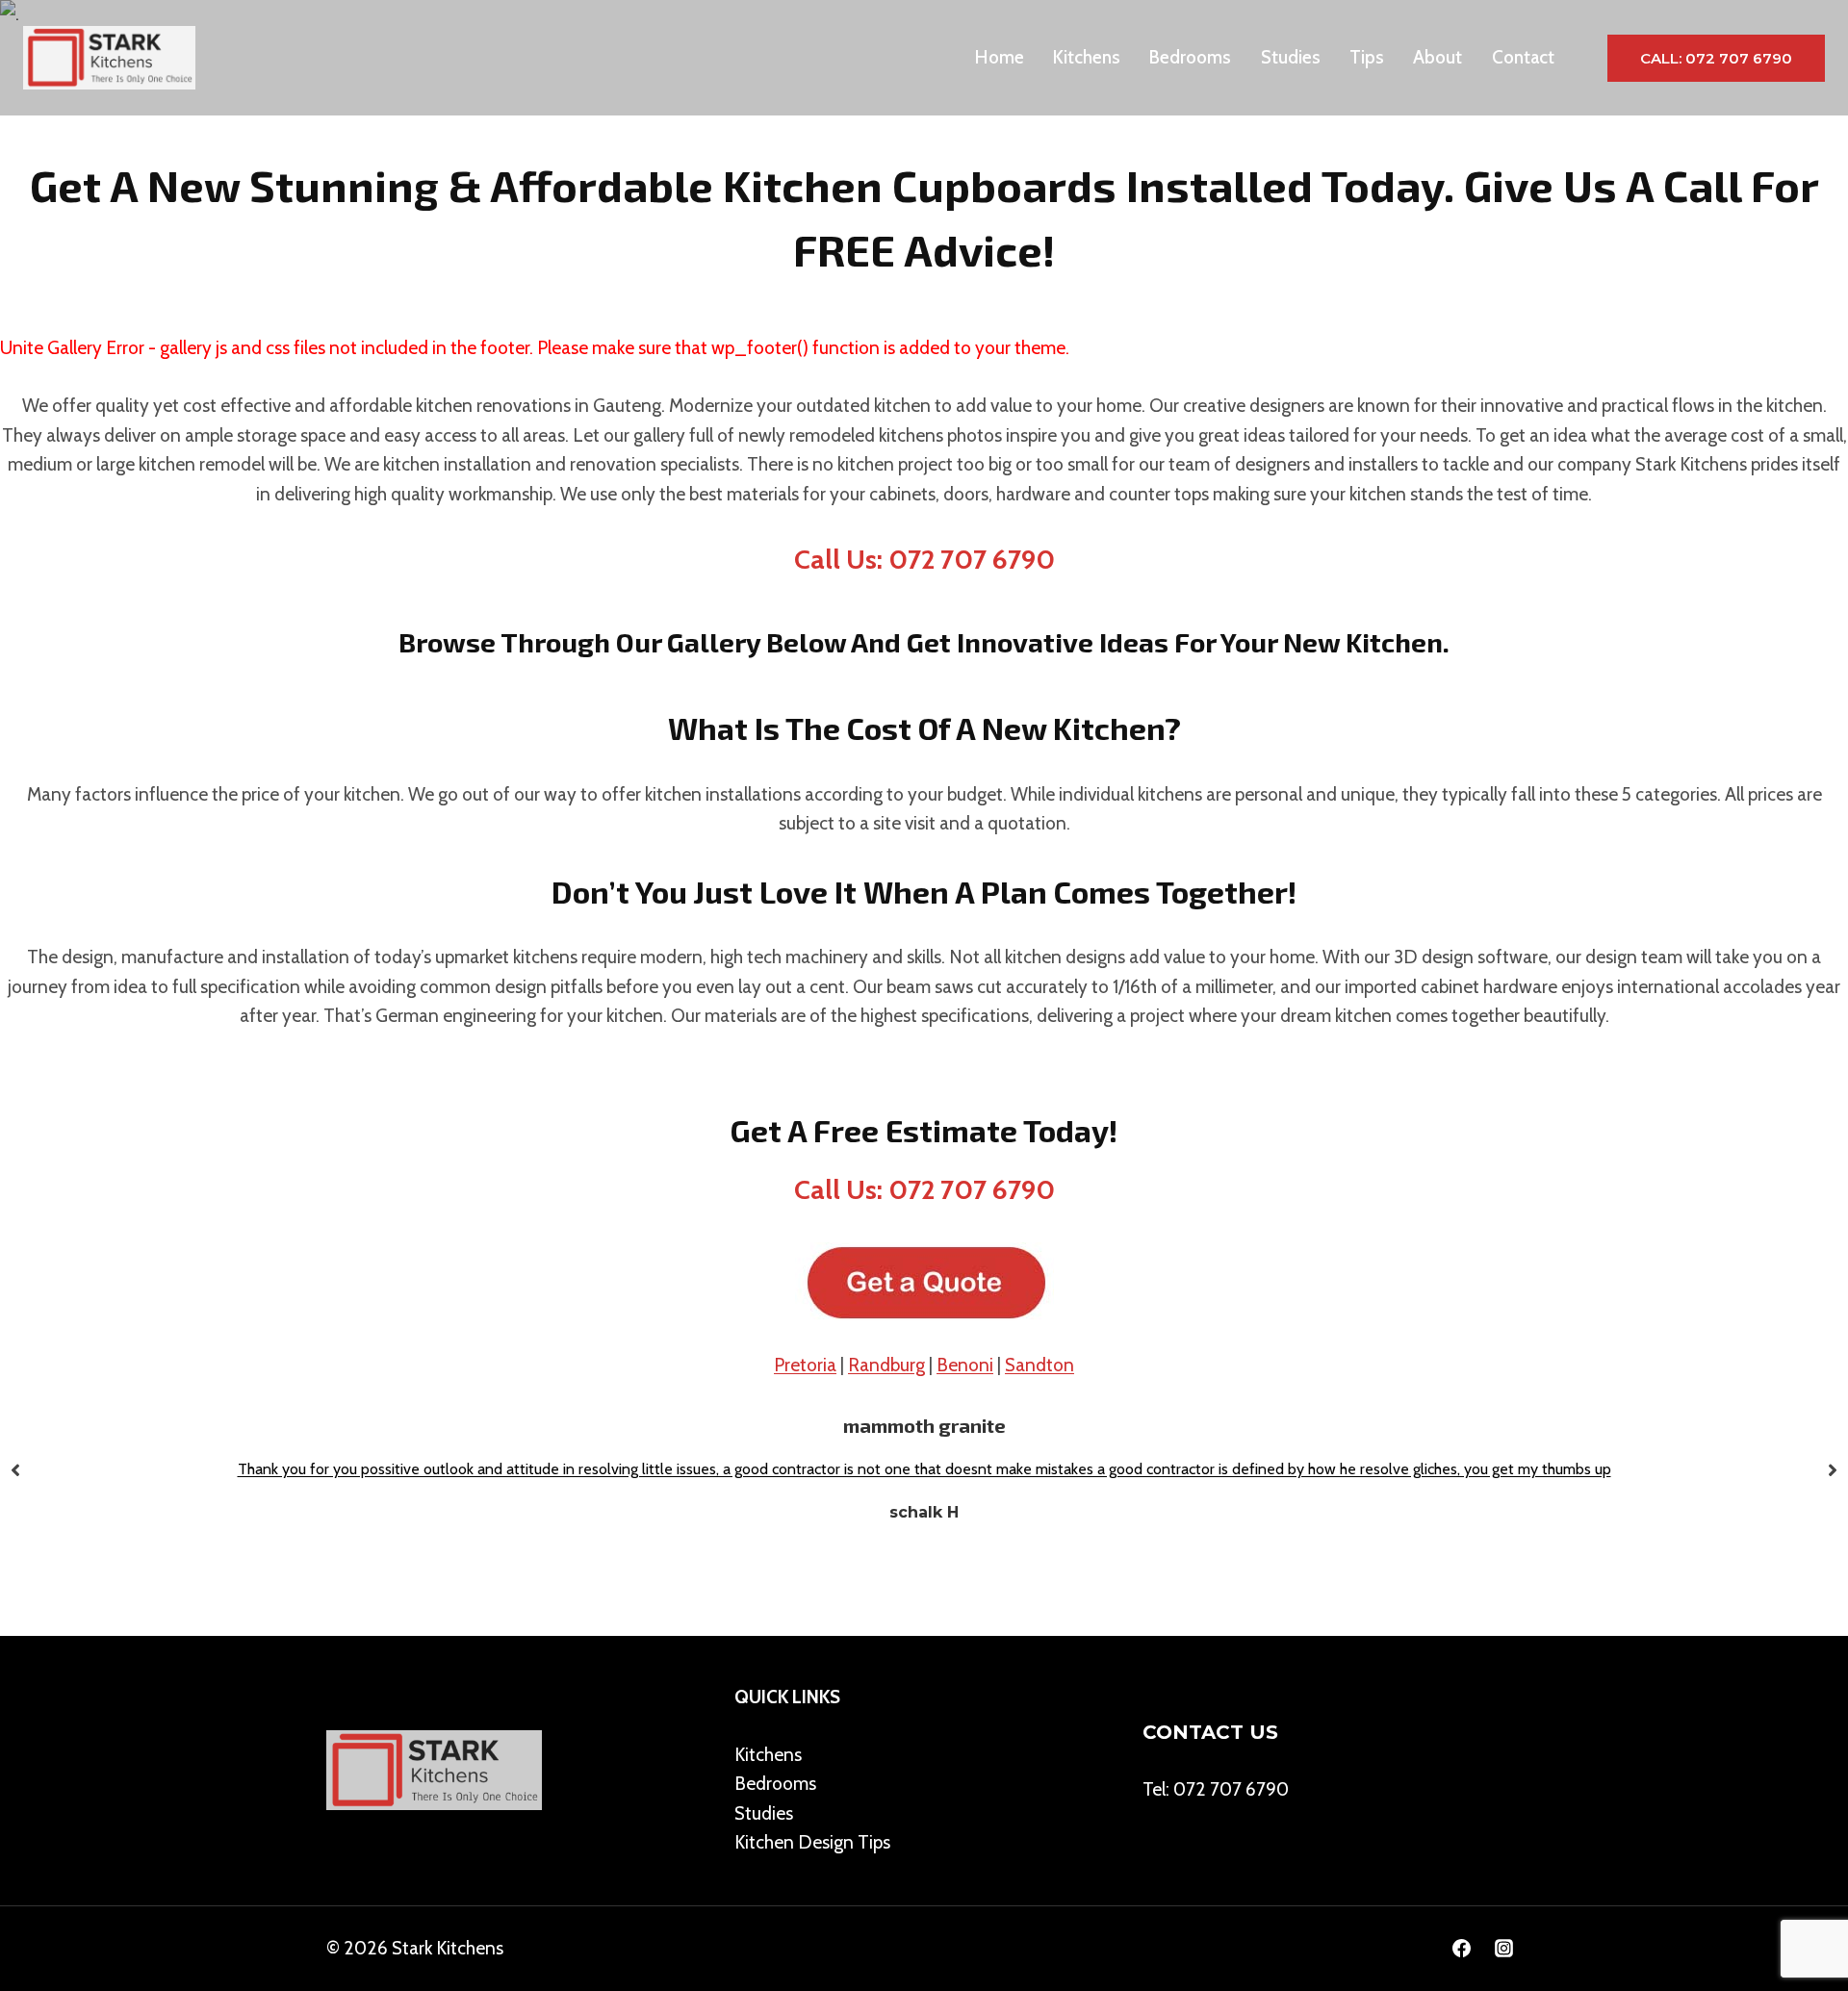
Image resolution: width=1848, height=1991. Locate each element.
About (1437, 57)
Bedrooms (1190, 57)
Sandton (1039, 1365)
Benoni (965, 1365)
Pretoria (805, 1365)
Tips (1367, 57)
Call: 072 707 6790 (1716, 58)
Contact (1523, 57)
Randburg (886, 1365)
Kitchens (1087, 57)
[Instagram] (1503, 1949)
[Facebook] (1461, 1949)
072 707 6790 (1231, 1789)
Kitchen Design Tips (812, 1842)
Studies (1291, 57)
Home (1000, 57)
